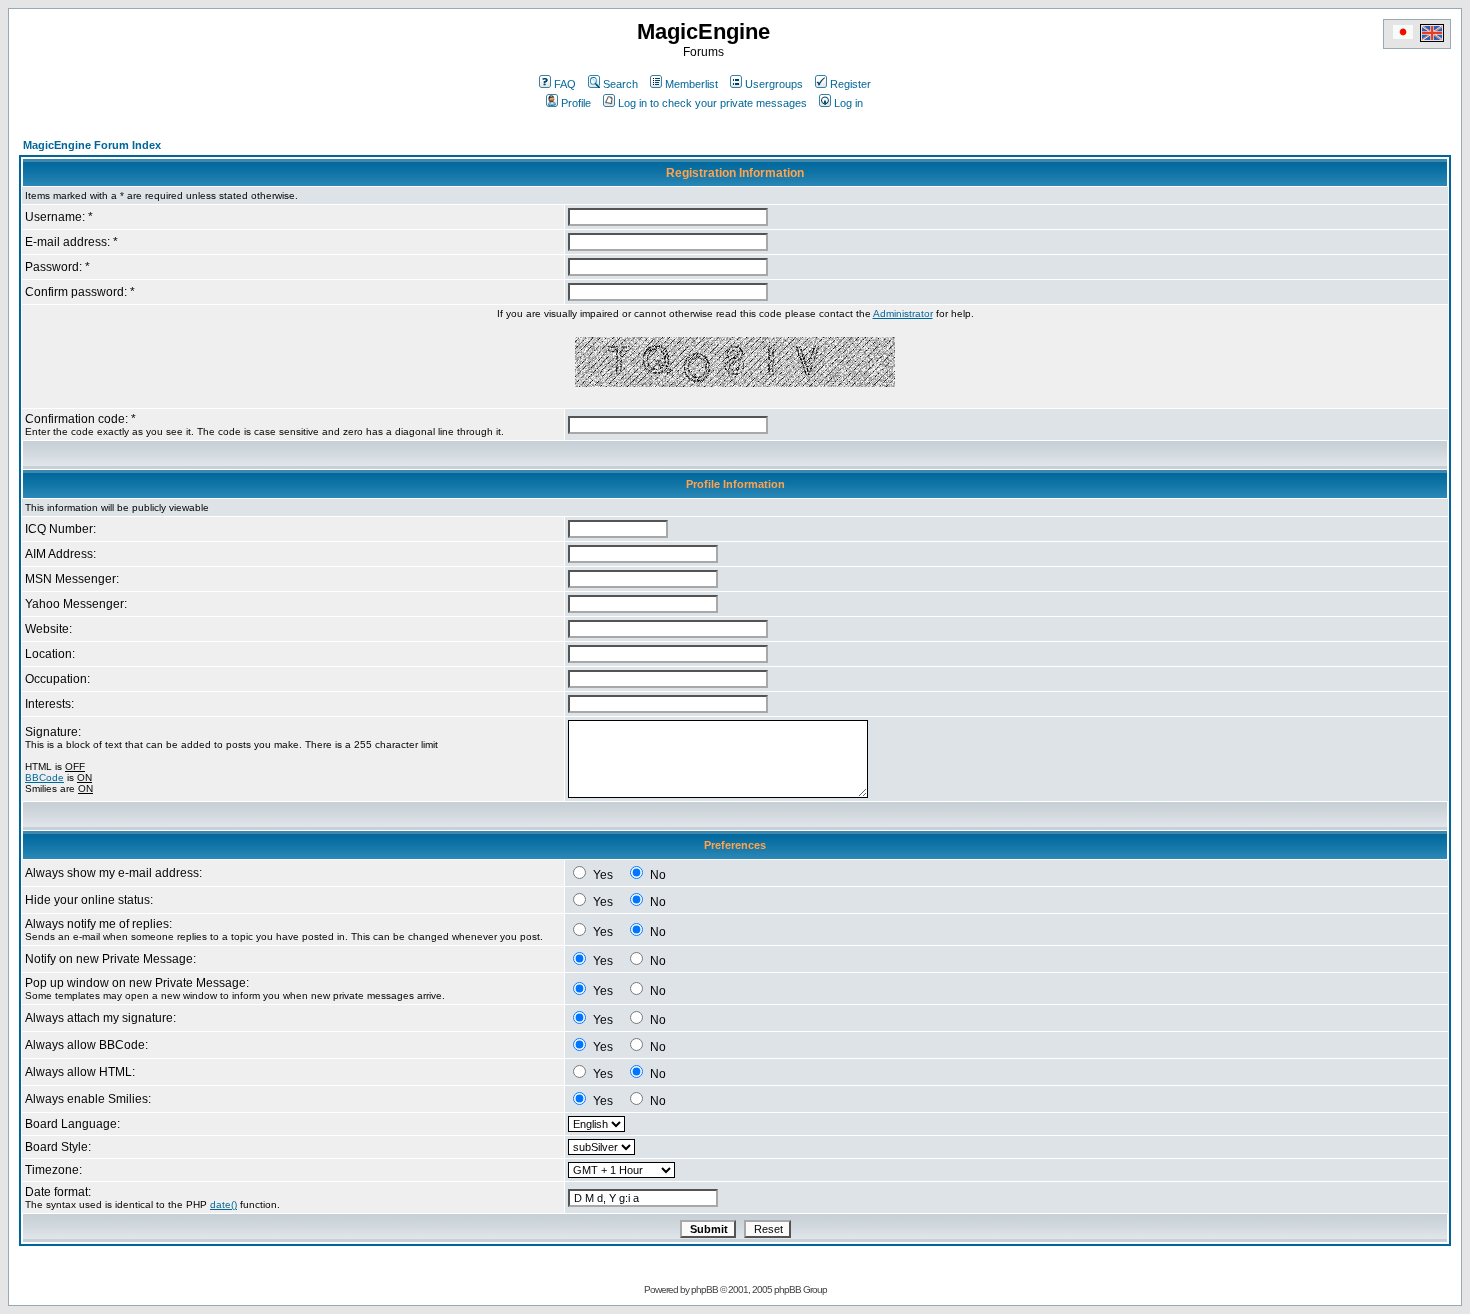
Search (620, 84)
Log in (848, 103)
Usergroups (774, 84)
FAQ (565, 84)
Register (850, 84)
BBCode (44, 777)
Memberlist (691, 84)
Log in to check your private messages (712, 103)
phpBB (704, 1289)
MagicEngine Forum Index (92, 145)
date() (223, 1204)
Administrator (903, 313)
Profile (576, 103)
